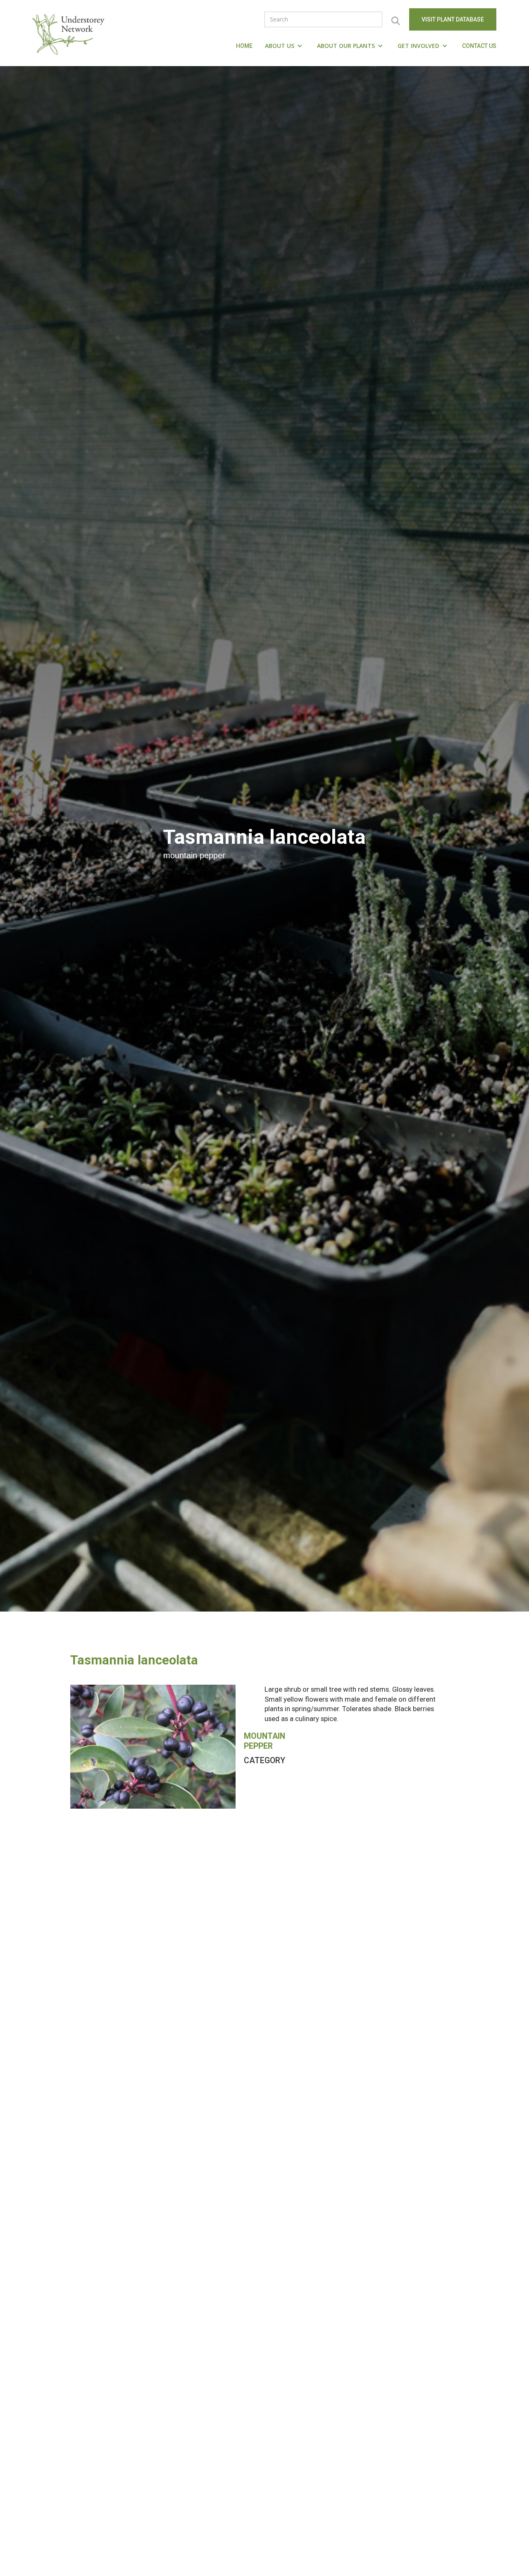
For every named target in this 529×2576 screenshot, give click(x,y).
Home (244, 46)
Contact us (479, 46)
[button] (285, 46)
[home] (70, 33)
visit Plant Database (453, 19)
